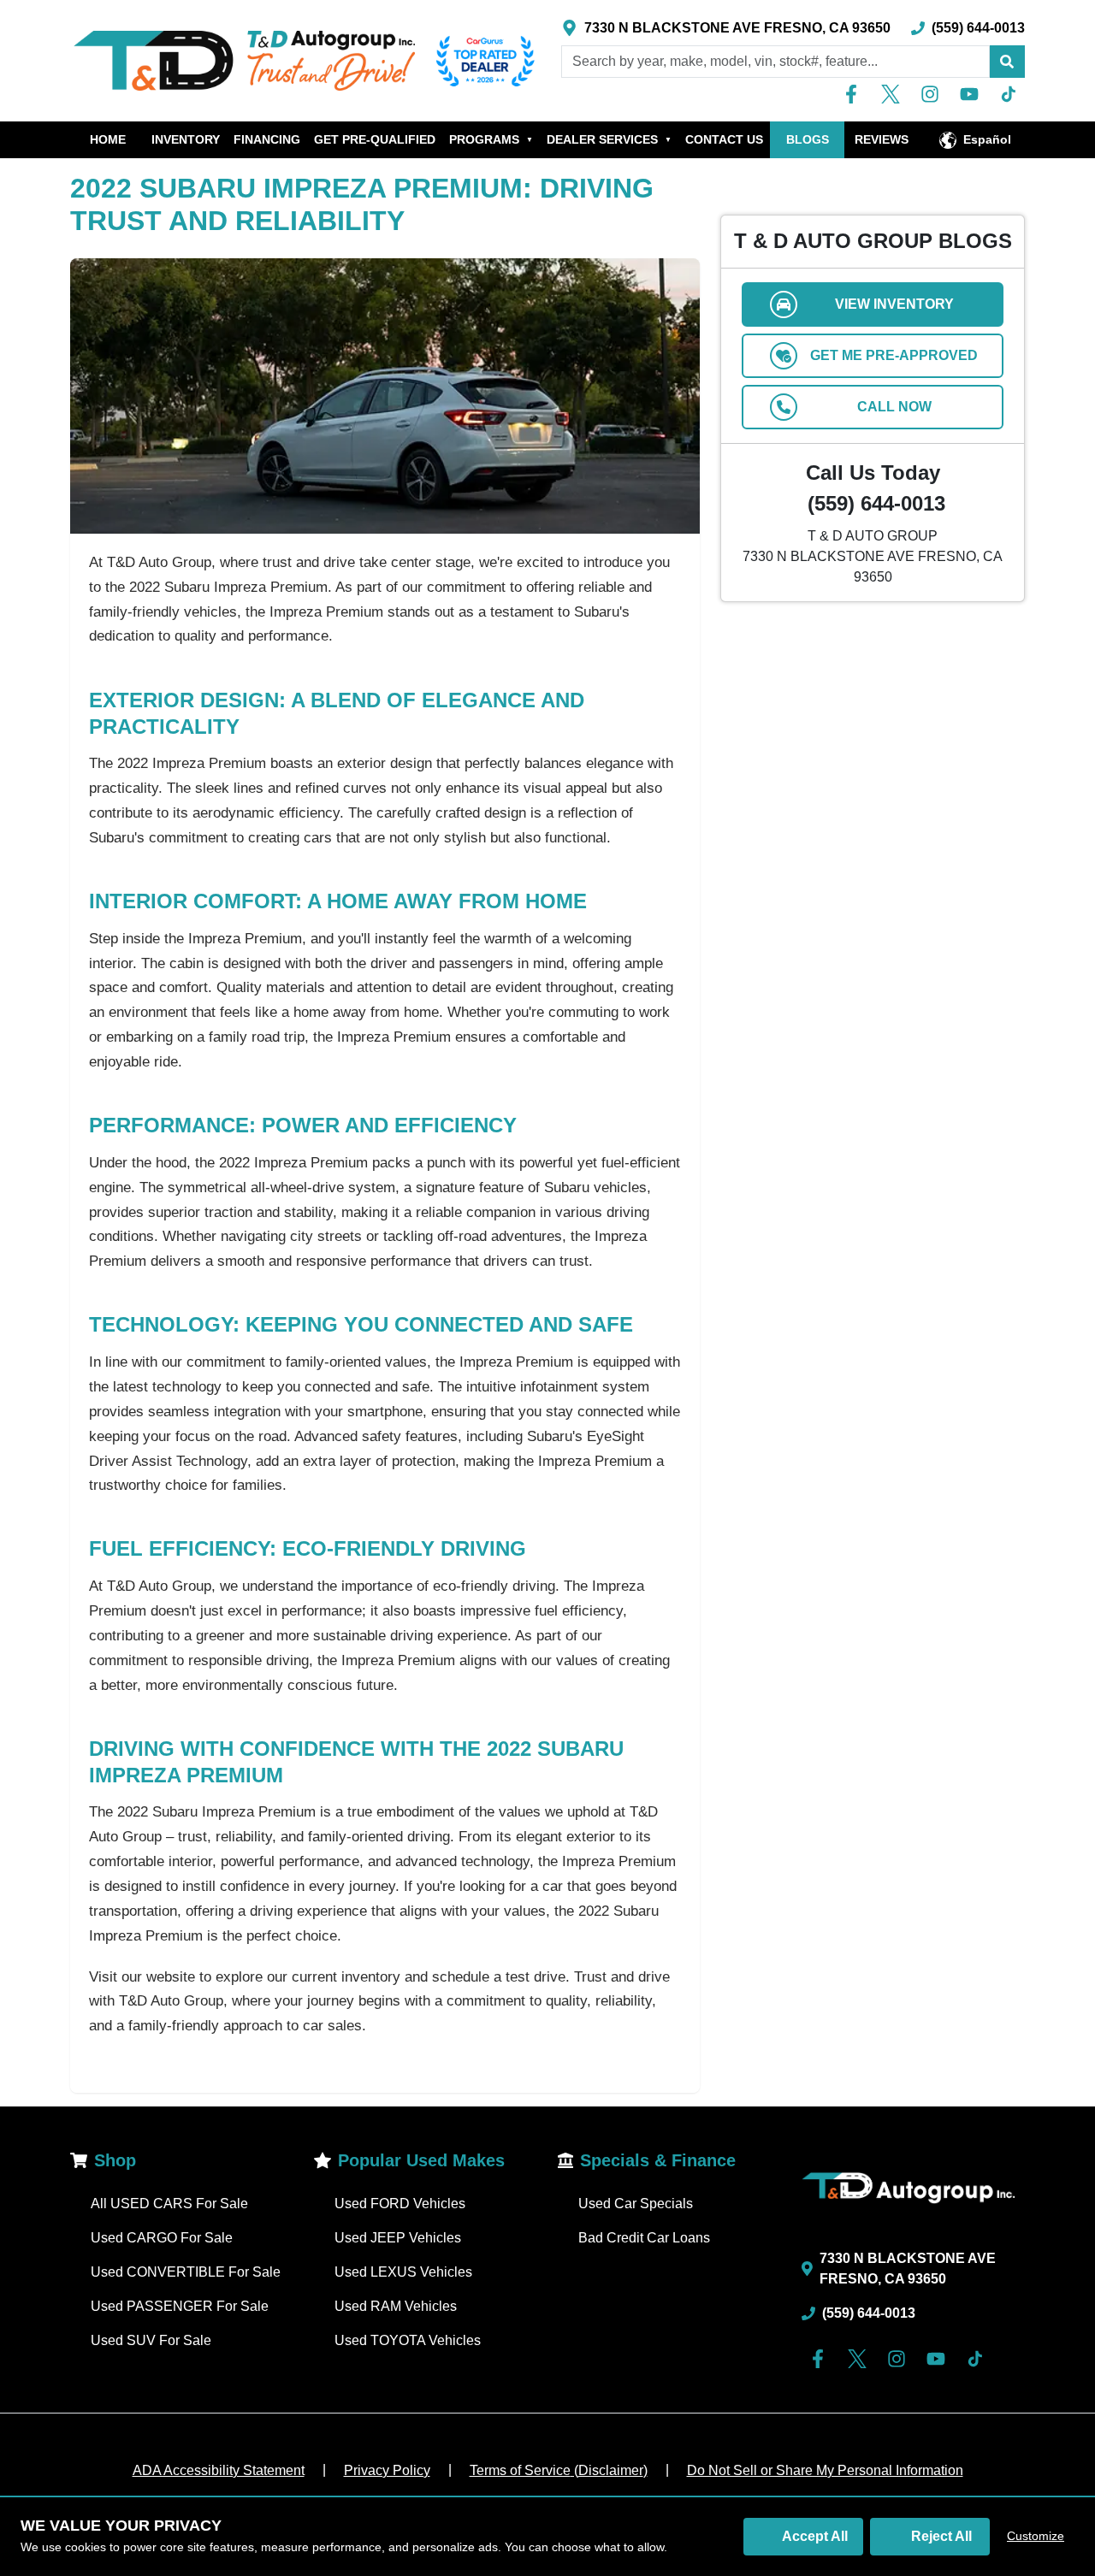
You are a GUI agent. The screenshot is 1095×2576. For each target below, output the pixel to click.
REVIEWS (882, 139)
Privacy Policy (387, 2470)
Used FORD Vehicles (400, 2204)
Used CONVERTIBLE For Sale (186, 2272)
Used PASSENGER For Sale (180, 2306)
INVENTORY (186, 139)
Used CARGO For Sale (162, 2238)
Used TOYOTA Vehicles (408, 2340)
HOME (108, 139)
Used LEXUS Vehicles (403, 2272)
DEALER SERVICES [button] (609, 139)
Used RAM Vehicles (396, 2306)
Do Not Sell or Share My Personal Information (825, 2470)
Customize (1036, 2536)
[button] (1007, 62)
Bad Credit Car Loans (644, 2238)
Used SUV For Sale (151, 2340)
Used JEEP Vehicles (398, 2238)
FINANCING (267, 139)
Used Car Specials (636, 2204)
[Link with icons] (855, 94)
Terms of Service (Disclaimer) (559, 2470)
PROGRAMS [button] (491, 139)
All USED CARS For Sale (169, 2204)
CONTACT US (724, 139)
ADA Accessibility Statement (219, 2470)
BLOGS (808, 139)
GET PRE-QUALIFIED (375, 139)
